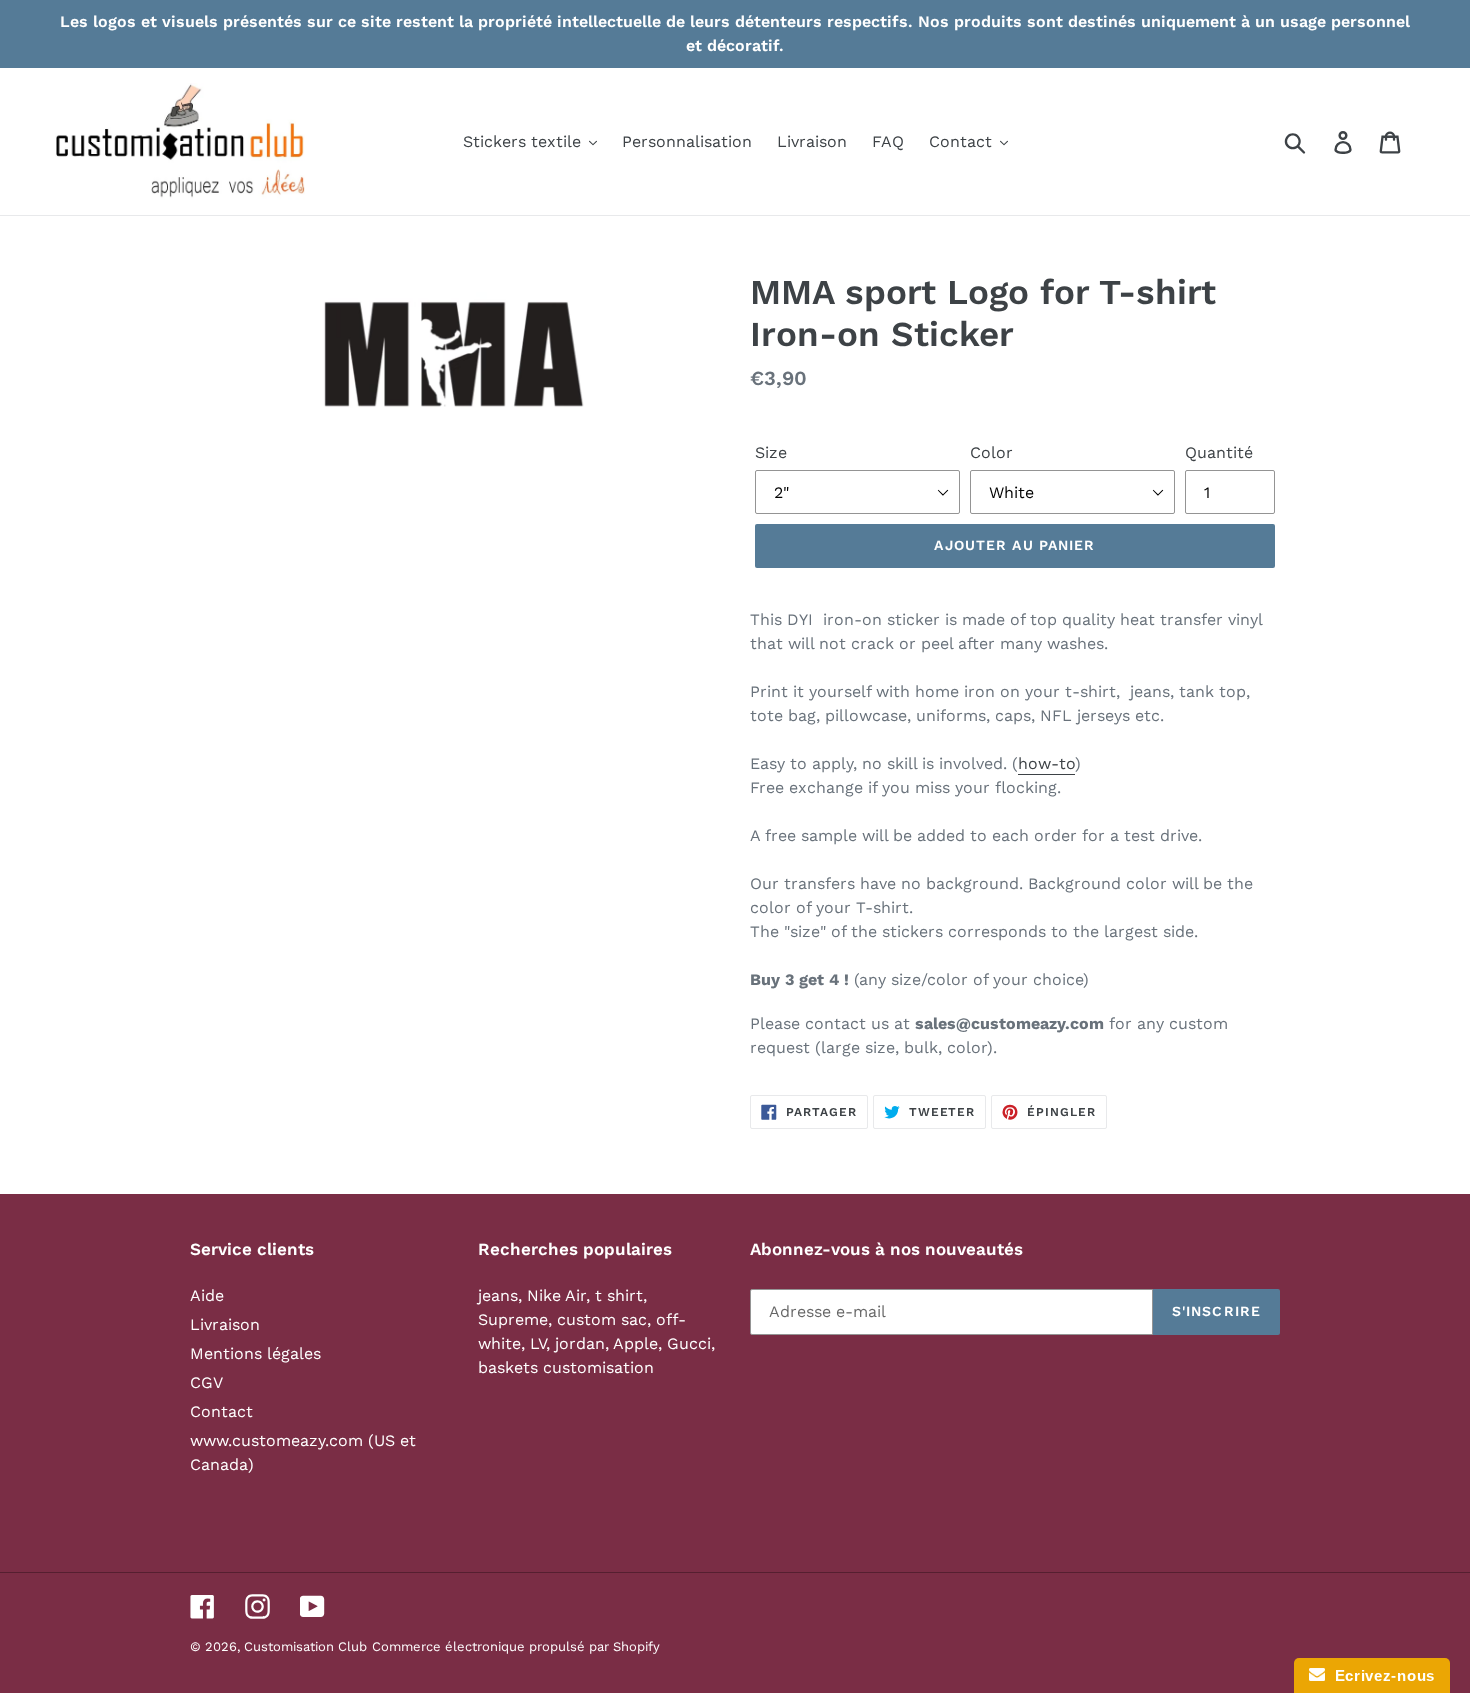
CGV (206, 1382)
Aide (207, 1295)
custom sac (602, 1319)
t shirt (619, 1295)
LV (538, 1343)
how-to (1046, 763)
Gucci (689, 1343)
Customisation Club (305, 1646)
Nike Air (556, 1295)
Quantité (1219, 452)
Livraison (225, 1324)
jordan (580, 1343)
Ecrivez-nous (1380, 1675)
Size (771, 452)
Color (991, 452)
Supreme (513, 1319)
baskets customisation (566, 1367)
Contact (221, 1411)
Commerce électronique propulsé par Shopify (516, 1646)
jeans (498, 1295)
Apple (635, 1343)
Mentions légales (255, 1353)
